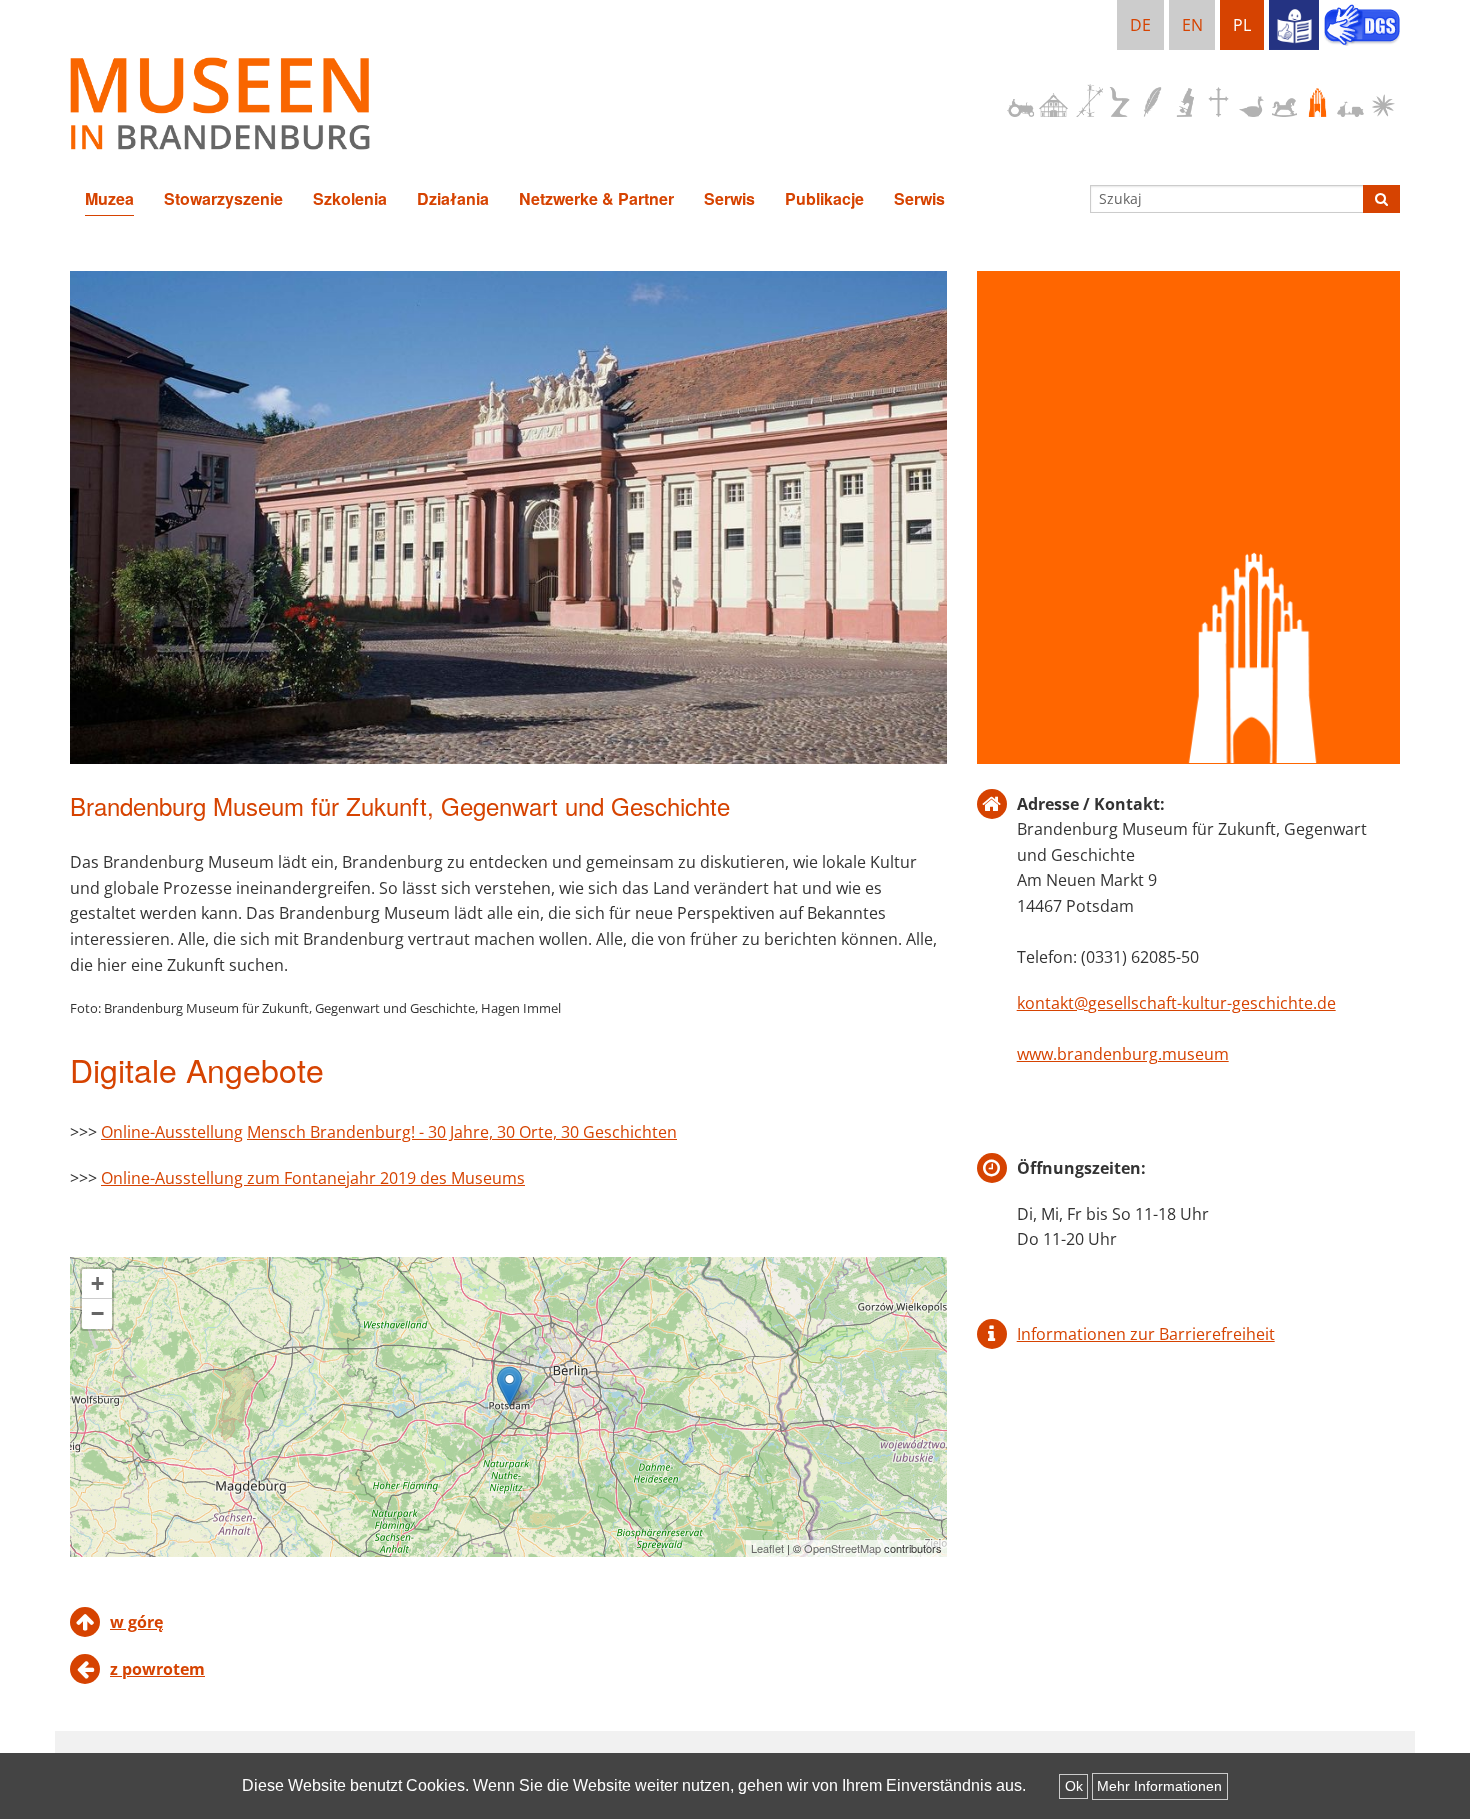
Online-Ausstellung (172, 1132)
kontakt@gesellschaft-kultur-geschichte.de (1176, 1003)
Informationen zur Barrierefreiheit (1146, 1334)
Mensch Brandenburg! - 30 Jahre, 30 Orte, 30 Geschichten (462, 1132)
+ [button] (97, 1283)
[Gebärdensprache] (1362, 27)
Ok (1074, 1786)
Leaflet (767, 1548)
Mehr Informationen (1159, 1786)
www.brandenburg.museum (1123, 1054)
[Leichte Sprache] (1294, 25)
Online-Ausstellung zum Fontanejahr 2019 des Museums (313, 1178)
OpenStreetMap (842, 1548)
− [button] (97, 1313)
